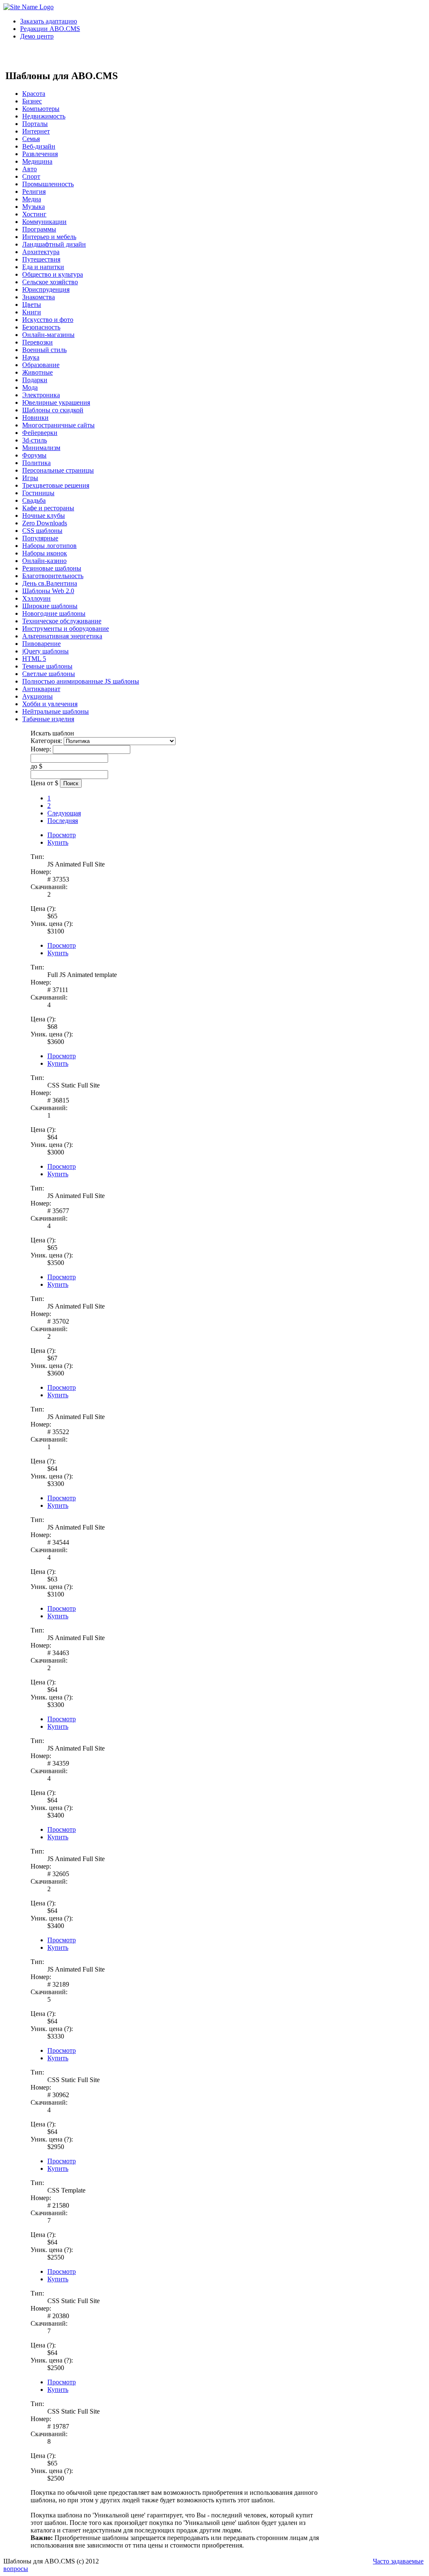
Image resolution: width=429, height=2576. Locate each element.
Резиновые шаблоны (52, 568)
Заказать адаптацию (49, 21)
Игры (30, 478)
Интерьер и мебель (49, 237)
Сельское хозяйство (50, 282)
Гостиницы (38, 493)
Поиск (71, 783)
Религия (34, 192)
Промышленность (48, 184)
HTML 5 (34, 659)
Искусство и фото (48, 320)
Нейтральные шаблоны (56, 711)
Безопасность (41, 327)
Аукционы (37, 696)
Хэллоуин (36, 598)
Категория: (46, 741)
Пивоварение (41, 644)
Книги (32, 312)
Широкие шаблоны (50, 606)
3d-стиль (35, 440)
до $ (36, 766)
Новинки (35, 418)
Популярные (40, 538)
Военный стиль (44, 350)
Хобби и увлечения (50, 704)
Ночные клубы (44, 515)
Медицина (37, 161)
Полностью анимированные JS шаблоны (81, 681)
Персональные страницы (58, 470)
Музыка (34, 207)
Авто (30, 169)
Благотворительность (53, 576)
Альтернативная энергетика (62, 636)
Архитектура (41, 252)
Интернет (36, 131)
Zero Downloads (45, 523)
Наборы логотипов (49, 546)
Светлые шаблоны (49, 674)
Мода (30, 387)
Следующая (64, 813)
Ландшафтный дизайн (54, 244)
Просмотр (62, 835)
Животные (37, 372)
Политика (36, 463)
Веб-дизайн (39, 146)
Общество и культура (53, 274)
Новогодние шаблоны (54, 613)
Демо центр (37, 36)
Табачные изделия (48, 719)
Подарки (35, 380)
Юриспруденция (46, 289)
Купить (58, 842)
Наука (31, 357)
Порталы (35, 124)
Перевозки (37, 342)
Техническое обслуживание (62, 621)
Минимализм (41, 448)
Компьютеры (41, 109)
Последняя (63, 821)
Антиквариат (41, 689)
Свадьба (34, 500)
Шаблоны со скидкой (53, 410)
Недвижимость (44, 116)
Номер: (41, 749)
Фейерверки (40, 433)
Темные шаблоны (47, 666)
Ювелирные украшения (56, 402)
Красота (34, 94)
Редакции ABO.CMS (50, 29)
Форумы (34, 455)
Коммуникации (44, 222)
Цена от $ (44, 783)
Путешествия (41, 259)
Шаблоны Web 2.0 (48, 591)
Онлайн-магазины (48, 335)
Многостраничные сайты (58, 425)
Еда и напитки (43, 267)
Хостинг (34, 214)
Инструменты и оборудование (66, 629)
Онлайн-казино (44, 561)
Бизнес (32, 101)
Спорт (31, 176)
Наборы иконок (45, 553)
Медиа (32, 199)
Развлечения (40, 154)
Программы (39, 229)
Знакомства (39, 297)
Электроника (41, 395)
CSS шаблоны (42, 531)
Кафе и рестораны (48, 508)
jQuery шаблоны (45, 651)
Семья (31, 139)
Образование (41, 365)
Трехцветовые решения (56, 485)
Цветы (32, 305)
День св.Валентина (50, 583)
